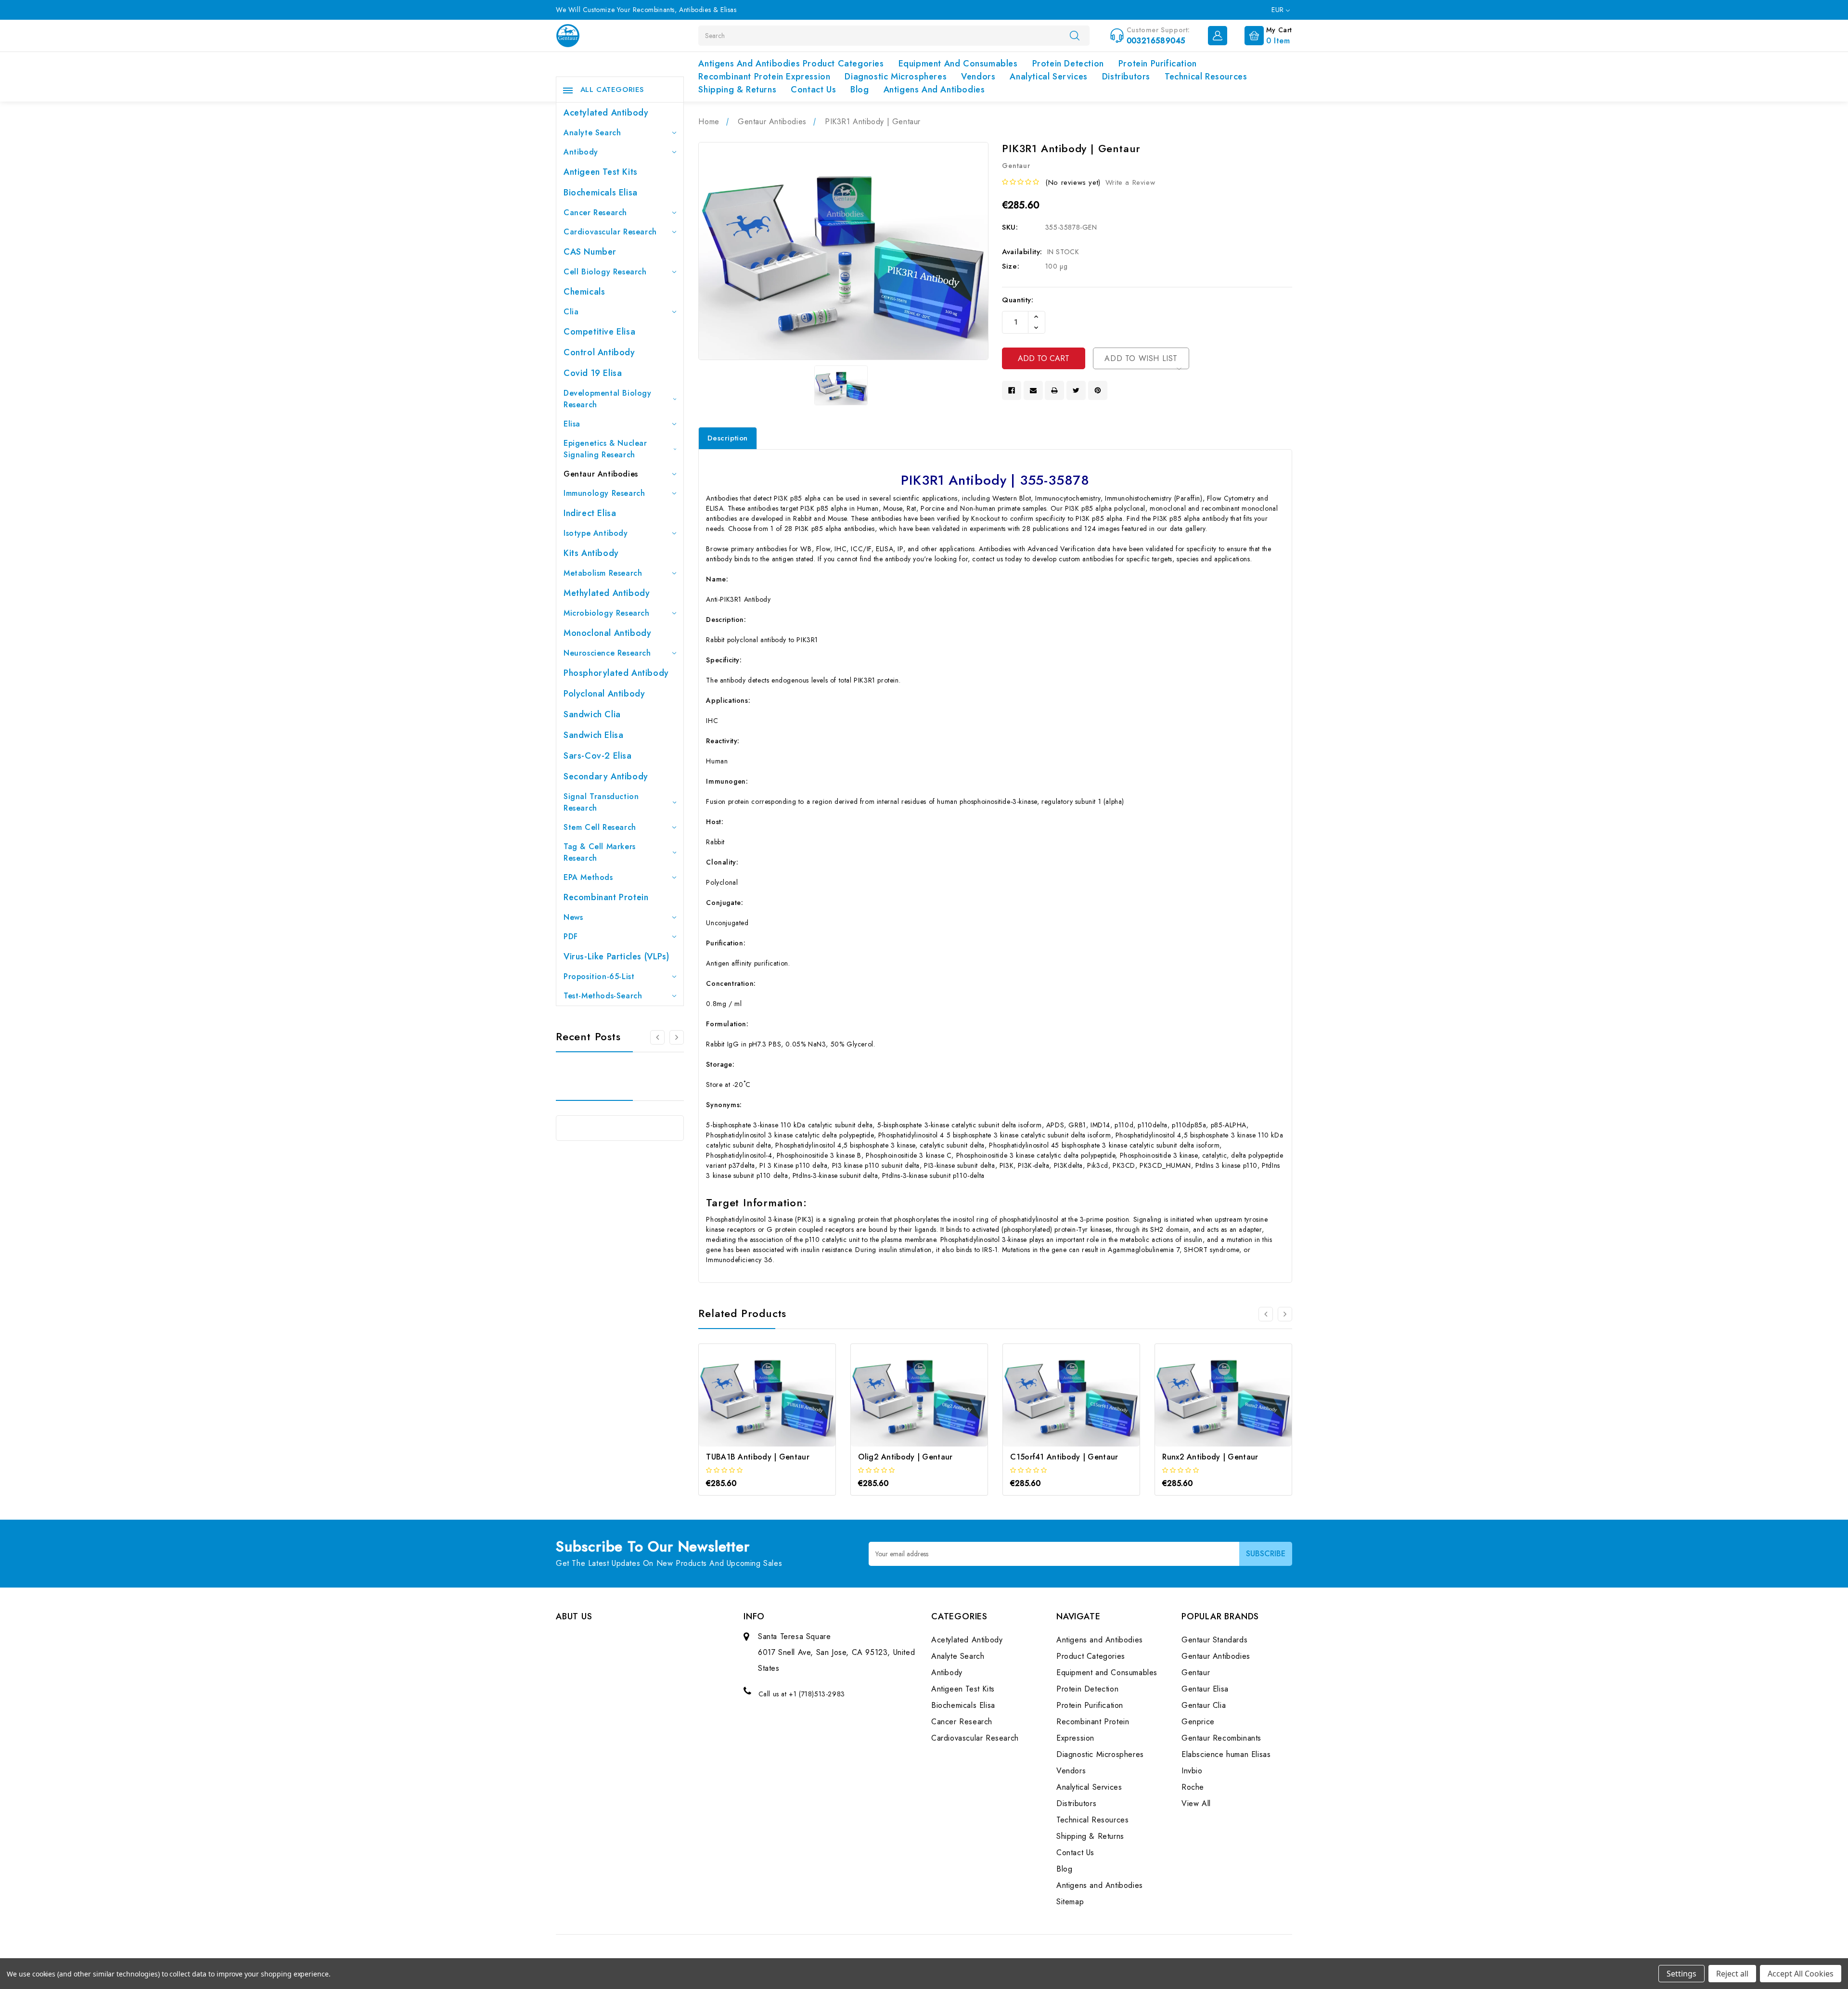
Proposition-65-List (599, 976)
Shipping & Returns (737, 90)
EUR (1279, 10)
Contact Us (813, 90)
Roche (1193, 1787)
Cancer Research (595, 213)
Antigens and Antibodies (934, 90)
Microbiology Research (607, 613)
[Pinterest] (1098, 390)
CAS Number (590, 252)
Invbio (1192, 1771)
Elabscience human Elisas (1226, 1754)
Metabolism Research (603, 573)
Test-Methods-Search (603, 996)
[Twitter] (1076, 390)
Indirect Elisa (590, 513)
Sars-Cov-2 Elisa (598, 756)
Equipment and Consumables (958, 64)
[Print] (1054, 390)
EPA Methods (588, 877)
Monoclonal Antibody (607, 633)
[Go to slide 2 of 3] (677, 1037)
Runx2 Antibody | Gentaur (1210, 1457)
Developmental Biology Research (608, 399)
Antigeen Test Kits (601, 172)
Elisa (572, 424)
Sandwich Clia (592, 714)
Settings (1681, 1974)
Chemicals (584, 292)
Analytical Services (1048, 77)
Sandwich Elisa (593, 735)
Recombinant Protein (606, 897)
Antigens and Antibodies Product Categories (791, 64)
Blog (860, 90)
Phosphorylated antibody (616, 673)
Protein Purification (1158, 64)
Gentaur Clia (1204, 1705)
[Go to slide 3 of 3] (657, 1037)
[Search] (1075, 35)
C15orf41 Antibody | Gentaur (1064, 1457)
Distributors (1126, 77)
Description (728, 438)
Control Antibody (599, 352)
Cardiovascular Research (610, 232)
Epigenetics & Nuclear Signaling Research (605, 449)
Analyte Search (592, 133)
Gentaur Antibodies (601, 474)
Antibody (581, 152)
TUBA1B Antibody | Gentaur (758, 1457)
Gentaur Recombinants (1221, 1738)
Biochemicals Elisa (601, 193)
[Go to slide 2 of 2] (1266, 1314)
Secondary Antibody (606, 776)
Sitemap (1070, 1902)
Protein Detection (1068, 64)
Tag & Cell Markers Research (600, 852)
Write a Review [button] (1130, 182)
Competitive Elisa (599, 332)
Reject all (1732, 1974)
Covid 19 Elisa (593, 373)
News (573, 917)
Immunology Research (604, 493)
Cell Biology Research (605, 272)
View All (1196, 1803)
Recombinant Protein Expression (764, 77)
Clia (571, 312)
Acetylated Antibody (606, 113)
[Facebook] (1012, 390)
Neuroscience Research (607, 653)
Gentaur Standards (1214, 1640)
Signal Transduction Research (601, 802)
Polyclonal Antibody (604, 694)
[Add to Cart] (754, 1404)
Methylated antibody (607, 593)
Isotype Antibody (596, 533)
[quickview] (780, 1404)
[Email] (1033, 390)
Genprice (1198, 1722)
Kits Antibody (591, 553)
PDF (571, 936)
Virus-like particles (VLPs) (616, 956)
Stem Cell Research (600, 827)
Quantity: (1018, 300)
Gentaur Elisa (1205, 1689)
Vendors (978, 77)
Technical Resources (1206, 77)
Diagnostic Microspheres (896, 77)
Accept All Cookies (1801, 1974)
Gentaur (1196, 1673)
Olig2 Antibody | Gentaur (905, 1457)
